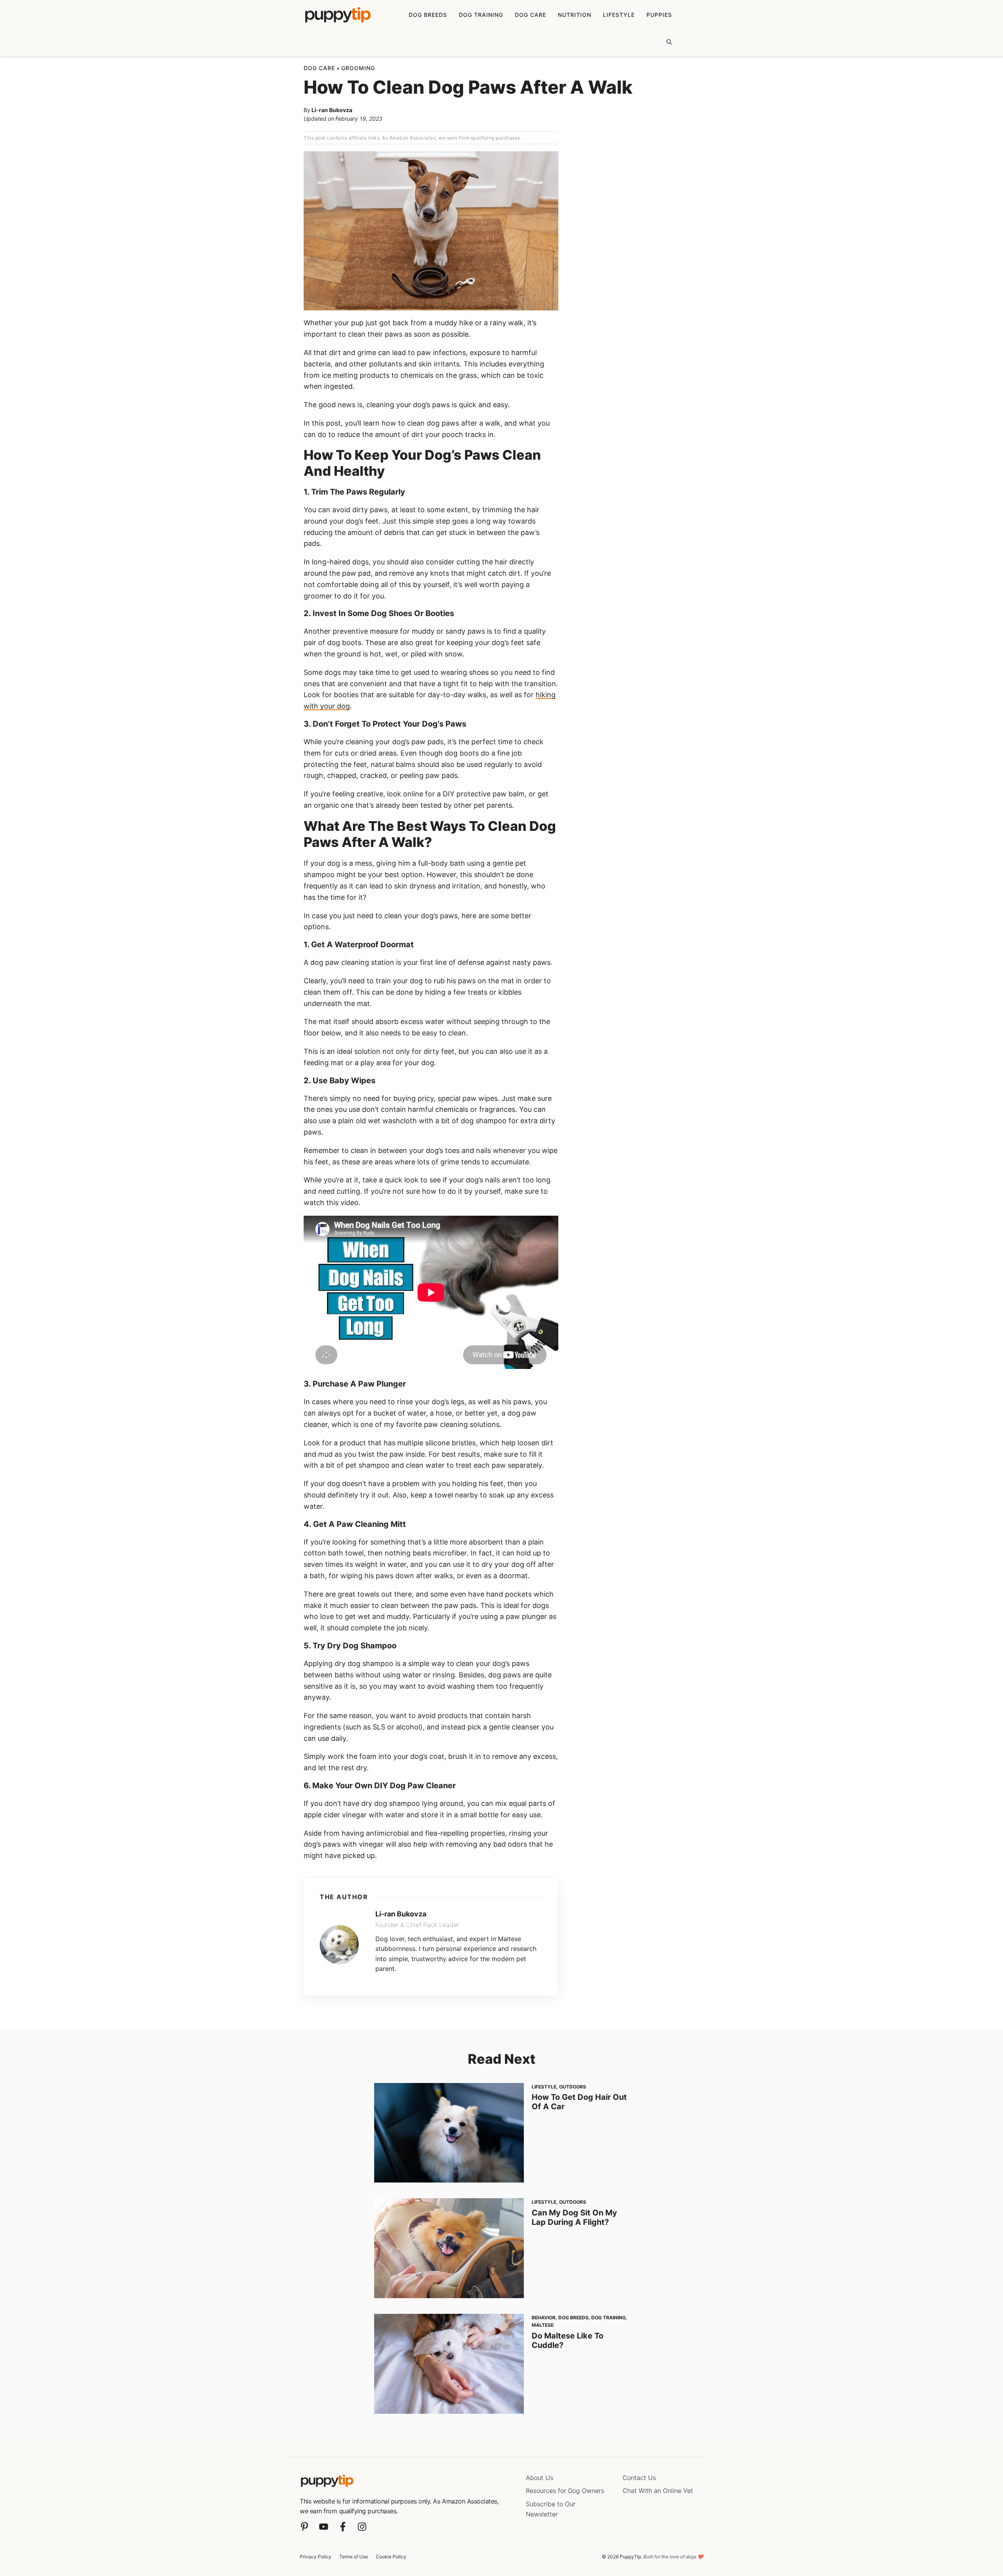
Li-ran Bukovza (332, 110)
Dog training (481, 15)
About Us (540, 2478)
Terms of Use (354, 2557)
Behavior (544, 2318)
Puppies (659, 15)
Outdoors (573, 2087)
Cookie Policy (391, 2557)
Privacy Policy (316, 2557)
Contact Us (639, 2478)
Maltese (543, 2325)
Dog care (530, 15)
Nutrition (575, 15)
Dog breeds (428, 15)
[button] (669, 42)
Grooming (358, 68)
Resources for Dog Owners (565, 2491)
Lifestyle (619, 15)
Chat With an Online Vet (658, 2491)
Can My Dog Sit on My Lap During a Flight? (574, 2217)
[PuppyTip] (338, 15)
